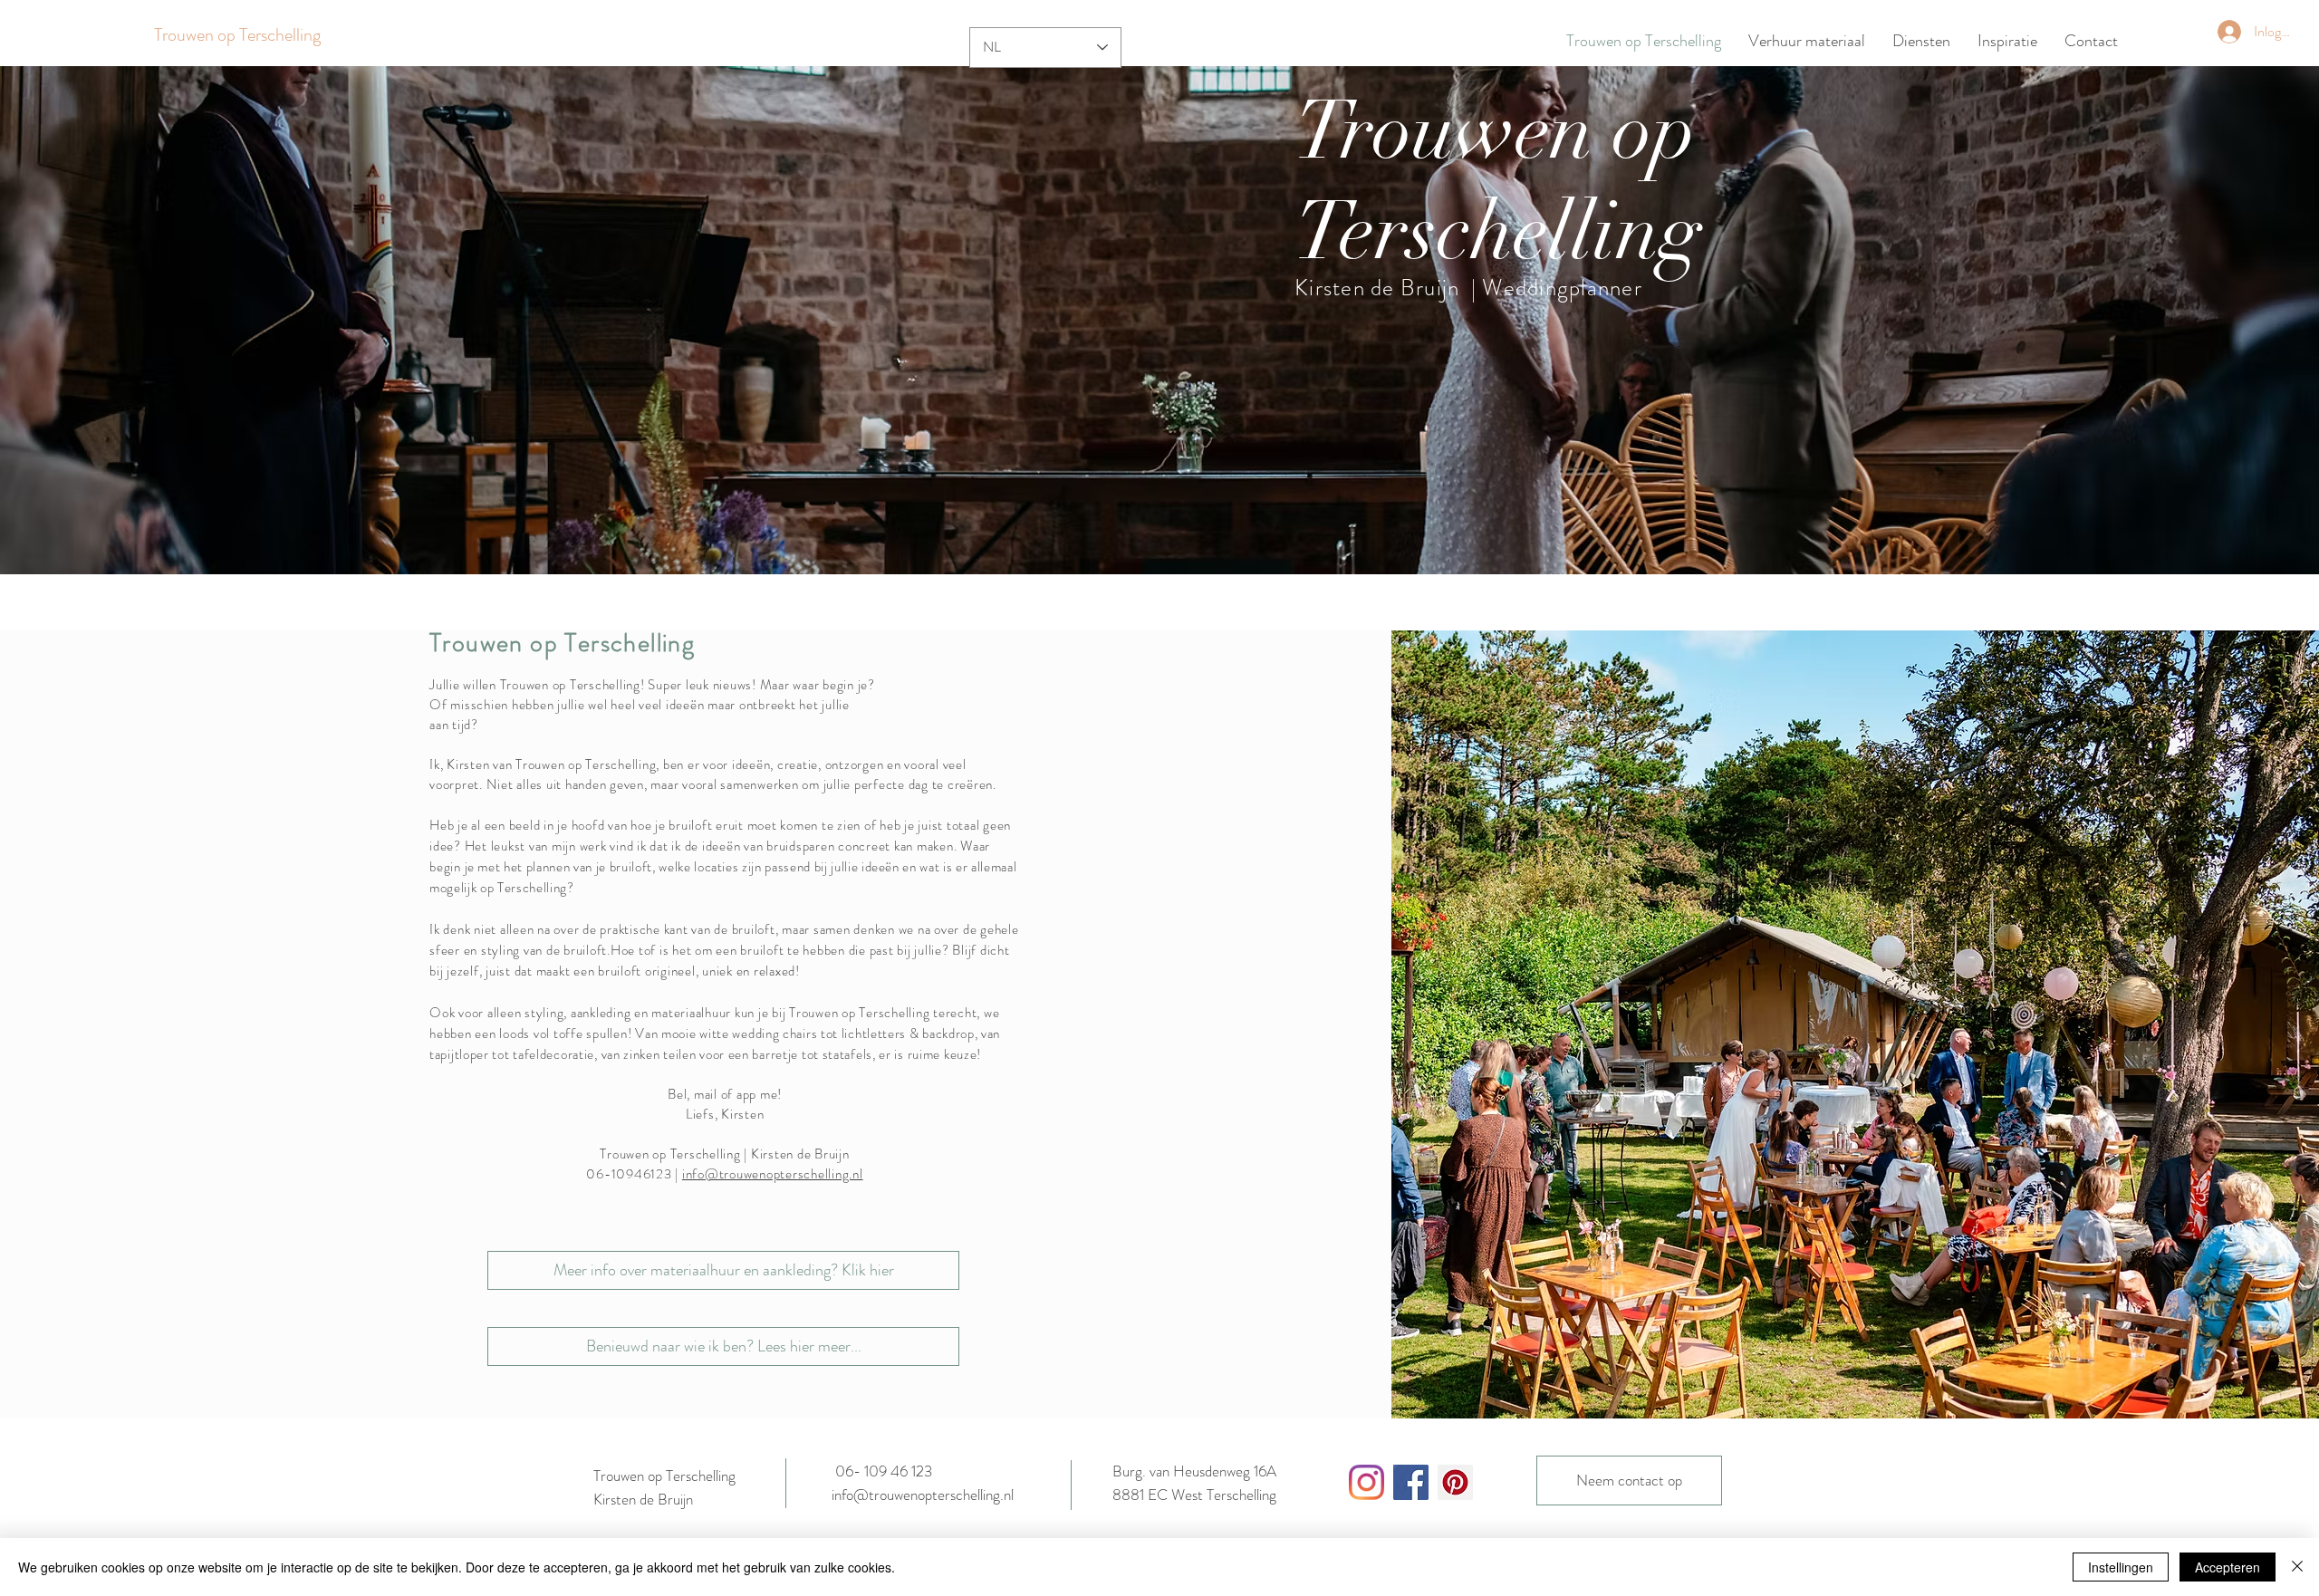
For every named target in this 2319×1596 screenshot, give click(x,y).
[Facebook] (1411, 1482)
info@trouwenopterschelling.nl (773, 1174)
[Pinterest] (1455, 1482)
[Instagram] (1366, 1482)
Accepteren (2228, 1567)
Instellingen (2121, 1567)
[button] (1159, 320)
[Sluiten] (2297, 1567)
